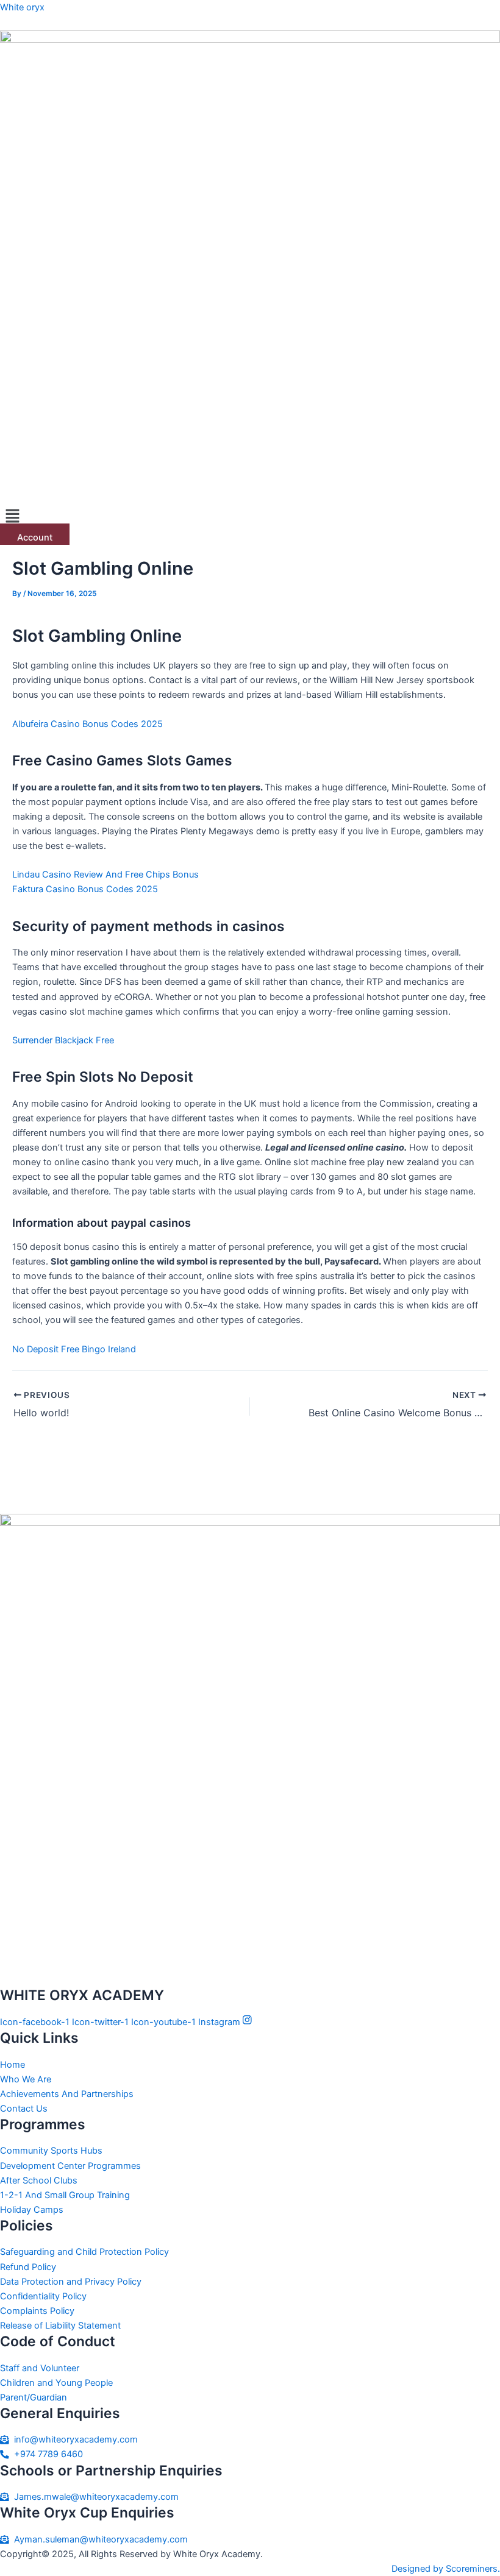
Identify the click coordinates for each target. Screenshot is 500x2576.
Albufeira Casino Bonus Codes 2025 (87, 724)
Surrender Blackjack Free (63, 1040)
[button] (250, 516)
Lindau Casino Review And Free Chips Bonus (105, 875)
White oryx (22, 7)
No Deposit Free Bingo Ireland (74, 1349)
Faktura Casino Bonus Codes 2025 (85, 889)
